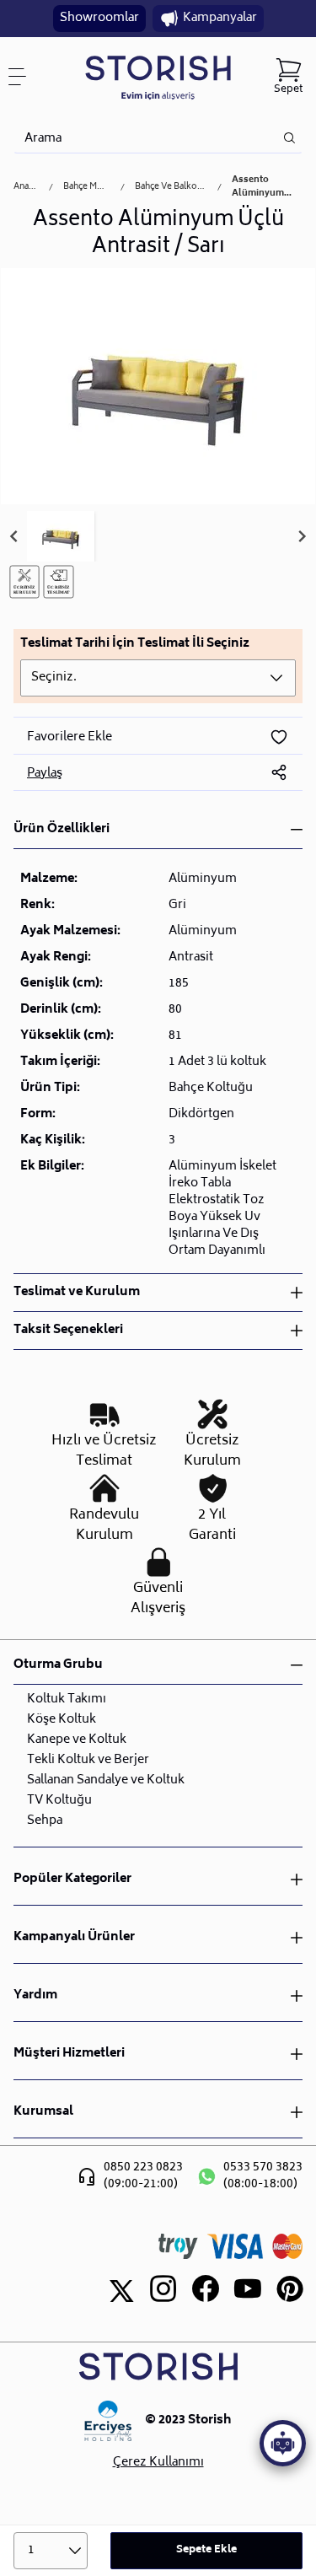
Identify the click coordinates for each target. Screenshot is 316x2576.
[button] (61, 536)
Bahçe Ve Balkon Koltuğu (171, 187)
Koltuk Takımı (67, 1699)
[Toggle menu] (24, 77)
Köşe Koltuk (62, 1720)
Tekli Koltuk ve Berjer (88, 1760)
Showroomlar (99, 18)
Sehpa (45, 1821)
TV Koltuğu (59, 1801)
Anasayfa (26, 187)
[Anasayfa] (158, 77)
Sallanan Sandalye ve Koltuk (106, 1780)
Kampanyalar (220, 18)
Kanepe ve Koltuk (77, 1740)
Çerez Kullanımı (158, 2463)
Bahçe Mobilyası (87, 187)
